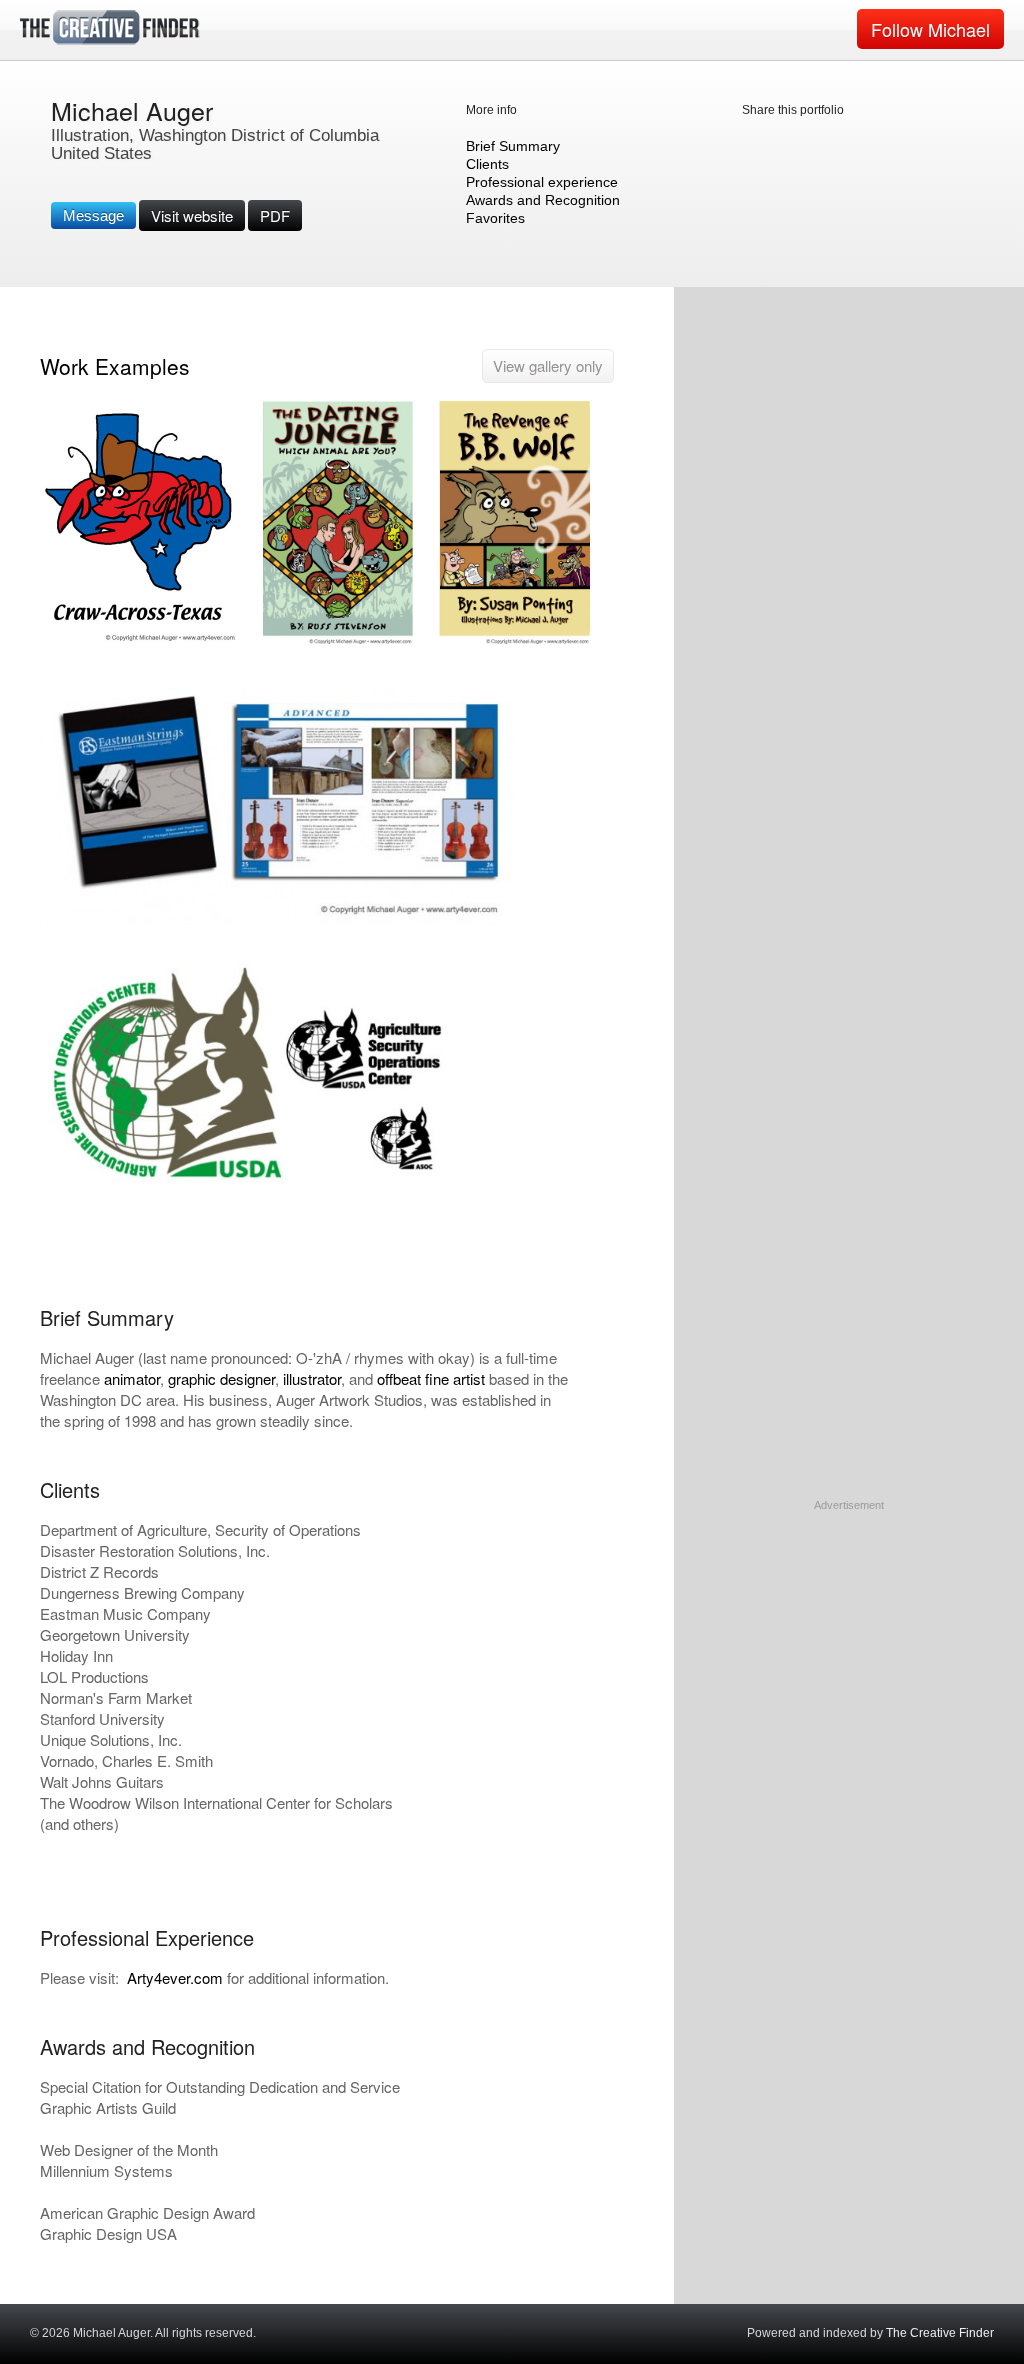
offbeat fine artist (431, 1378)
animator (132, 1378)
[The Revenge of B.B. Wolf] (515, 643)
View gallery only (548, 365)
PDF (275, 215)
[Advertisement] (849, 1639)
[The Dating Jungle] (338, 643)
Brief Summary (513, 146)
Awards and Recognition (543, 200)
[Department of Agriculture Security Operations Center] (248, 1197)
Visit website (192, 215)
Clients (487, 164)
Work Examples (115, 366)
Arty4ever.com (175, 1977)
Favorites (495, 218)
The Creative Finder (940, 2333)
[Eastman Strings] (277, 920)
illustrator (312, 1378)
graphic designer (221, 1378)
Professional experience (542, 182)
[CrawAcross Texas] (140, 643)
